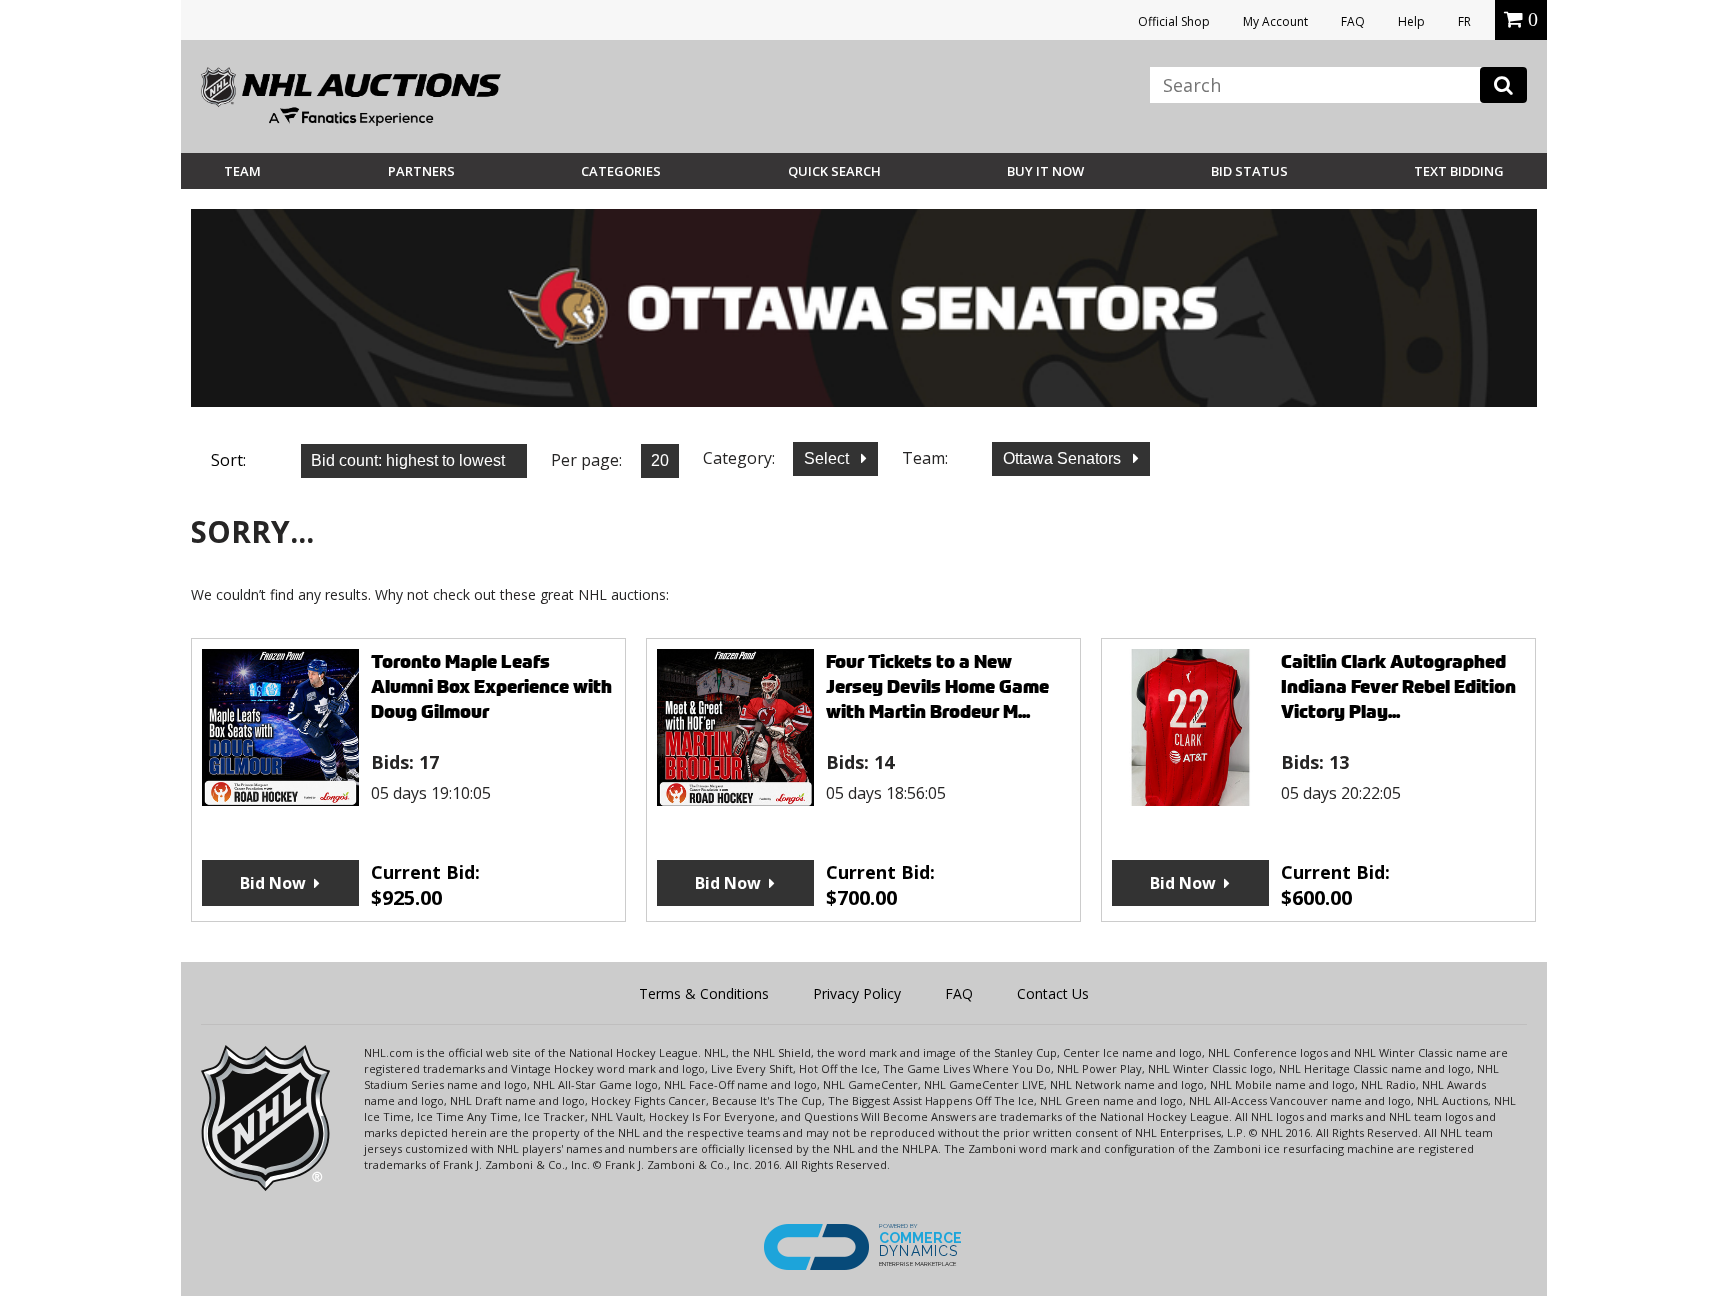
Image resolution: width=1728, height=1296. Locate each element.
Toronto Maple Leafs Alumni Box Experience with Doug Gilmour (491, 686)
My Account (1275, 21)
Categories (621, 171)
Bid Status (1249, 171)
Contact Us (1053, 993)
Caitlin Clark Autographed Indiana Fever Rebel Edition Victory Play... (1398, 686)
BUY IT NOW (1045, 171)
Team (242, 171)
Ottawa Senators (1064, 458)
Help (1411, 21)
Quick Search (834, 171)
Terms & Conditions (704, 993)
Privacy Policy (857, 993)
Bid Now (273, 883)
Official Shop (1174, 21)
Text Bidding (1459, 171)
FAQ (1353, 21)
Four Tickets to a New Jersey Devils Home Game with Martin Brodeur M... (937, 686)
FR (1464, 21)
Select (828, 458)
